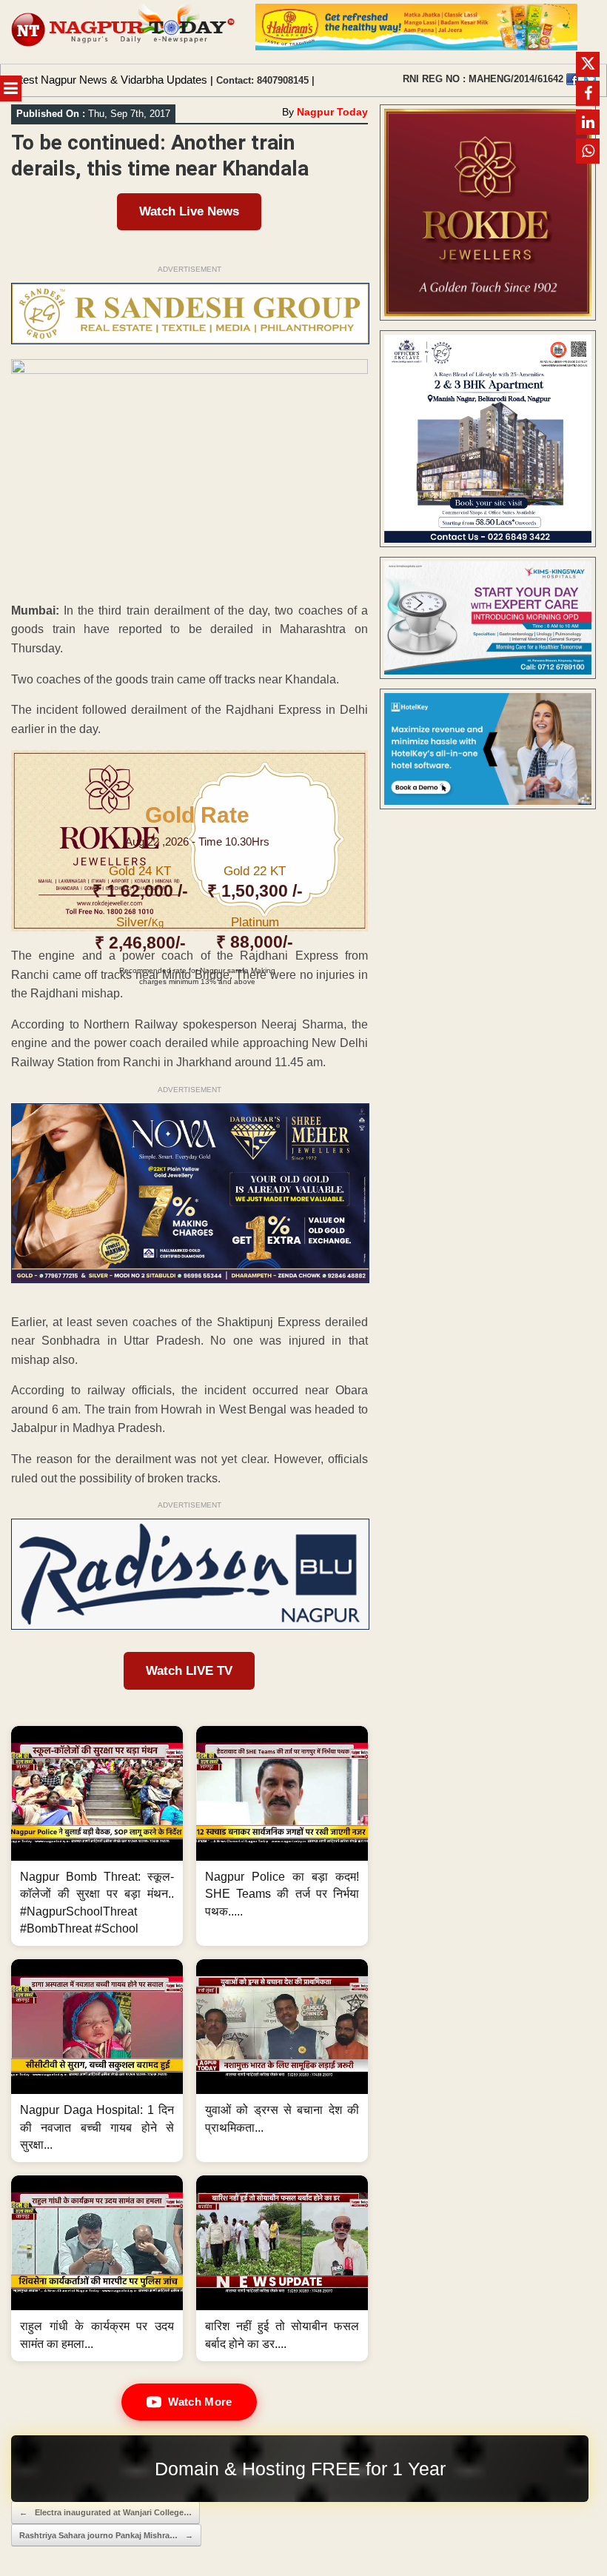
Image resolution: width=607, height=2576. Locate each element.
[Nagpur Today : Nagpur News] (124, 32)
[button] (97, 1836)
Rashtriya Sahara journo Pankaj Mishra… (106, 2535)
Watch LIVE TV (189, 1671)
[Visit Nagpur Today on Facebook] (572, 79)
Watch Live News (189, 211)
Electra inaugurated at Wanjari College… (105, 2512)
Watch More (200, 2402)
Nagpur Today (332, 112)
